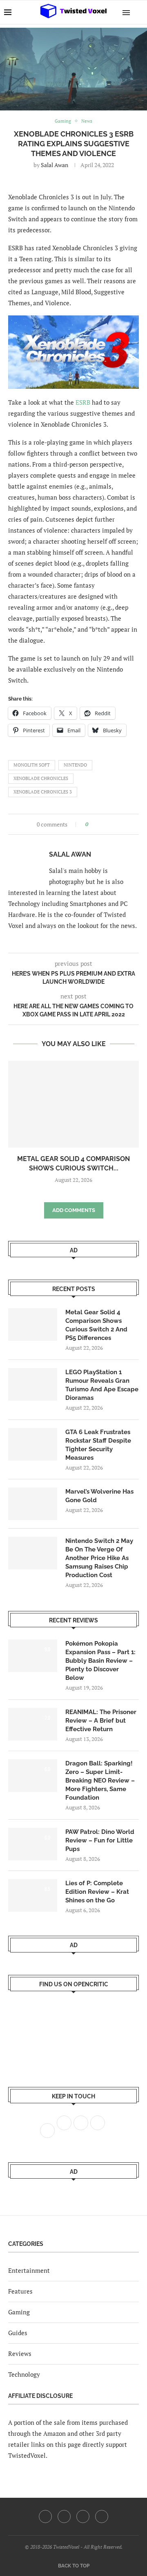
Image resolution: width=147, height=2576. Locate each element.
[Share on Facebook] (97, 824)
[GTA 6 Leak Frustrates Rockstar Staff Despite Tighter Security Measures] (33, 1444)
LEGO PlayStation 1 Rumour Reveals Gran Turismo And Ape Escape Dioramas (102, 1385)
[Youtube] (83, 2517)
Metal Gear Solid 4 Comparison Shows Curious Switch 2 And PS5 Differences (96, 1325)
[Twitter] (64, 2517)
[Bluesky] (102, 2517)
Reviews (20, 2353)
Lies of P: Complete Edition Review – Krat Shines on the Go (97, 1892)
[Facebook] (45, 2517)
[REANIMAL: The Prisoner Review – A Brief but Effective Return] (33, 1724)
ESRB (83, 402)
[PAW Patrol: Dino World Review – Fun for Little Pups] (33, 1844)
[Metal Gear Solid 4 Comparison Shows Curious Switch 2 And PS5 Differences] (73, 1104)
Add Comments (74, 1210)
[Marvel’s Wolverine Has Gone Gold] (33, 1504)
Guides (18, 2333)
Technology (24, 2374)
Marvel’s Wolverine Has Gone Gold (99, 1496)
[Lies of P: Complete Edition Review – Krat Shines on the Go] (33, 1895)
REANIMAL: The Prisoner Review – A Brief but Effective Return (101, 1721)
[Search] (139, 12)
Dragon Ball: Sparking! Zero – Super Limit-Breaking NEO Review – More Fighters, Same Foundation (100, 1781)
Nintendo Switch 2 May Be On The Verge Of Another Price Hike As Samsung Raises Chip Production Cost (99, 1558)
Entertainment (29, 2270)
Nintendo (75, 765)
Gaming (19, 2312)
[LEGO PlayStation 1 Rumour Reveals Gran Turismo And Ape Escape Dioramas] (33, 1384)
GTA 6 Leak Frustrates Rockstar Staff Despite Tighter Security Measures (98, 1445)
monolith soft (32, 765)
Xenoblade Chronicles (41, 778)
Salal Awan (55, 165)
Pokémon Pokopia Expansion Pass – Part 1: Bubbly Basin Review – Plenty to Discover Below (100, 1661)
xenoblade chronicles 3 (43, 792)
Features (20, 2291)
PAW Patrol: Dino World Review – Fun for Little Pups (100, 1840)
